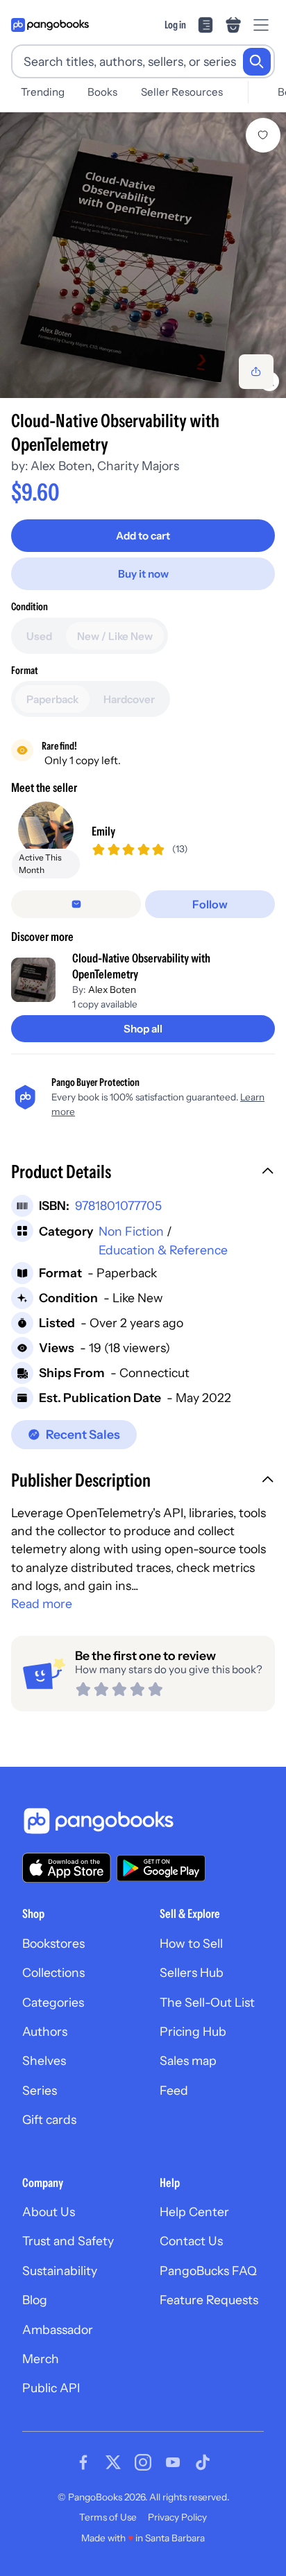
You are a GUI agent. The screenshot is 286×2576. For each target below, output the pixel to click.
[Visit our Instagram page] (143, 2462)
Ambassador (58, 2329)
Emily (103, 831)
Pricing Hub (193, 2031)
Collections (53, 1972)
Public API (51, 2388)
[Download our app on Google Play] (161, 1868)
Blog (35, 2300)
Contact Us (191, 2241)
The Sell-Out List (207, 2002)
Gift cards (49, 2119)
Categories (53, 2002)
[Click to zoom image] (143, 255)
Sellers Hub (192, 1972)
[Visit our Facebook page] (83, 2462)
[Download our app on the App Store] (67, 1868)
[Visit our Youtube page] (173, 2462)
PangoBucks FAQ (208, 2271)
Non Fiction (131, 1231)
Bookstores (53, 1943)
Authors (45, 2031)
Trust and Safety (68, 2241)
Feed (174, 2090)
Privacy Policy (177, 2517)
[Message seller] (76, 904)
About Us (49, 2212)
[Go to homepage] (50, 25)
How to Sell (191, 1943)
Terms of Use (108, 2517)
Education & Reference (163, 1250)
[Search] (257, 62)
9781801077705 (118, 1205)
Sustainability (60, 2271)
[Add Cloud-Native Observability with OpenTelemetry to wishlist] (263, 135)
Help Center (194, 2212)
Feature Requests (209, 2300)
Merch (41, 2359)
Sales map (188, 2060)
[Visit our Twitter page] (113, 2462)
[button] (143, 1173)
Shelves (44, 2060)
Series (40, 2090)
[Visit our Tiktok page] (203, 2462)
